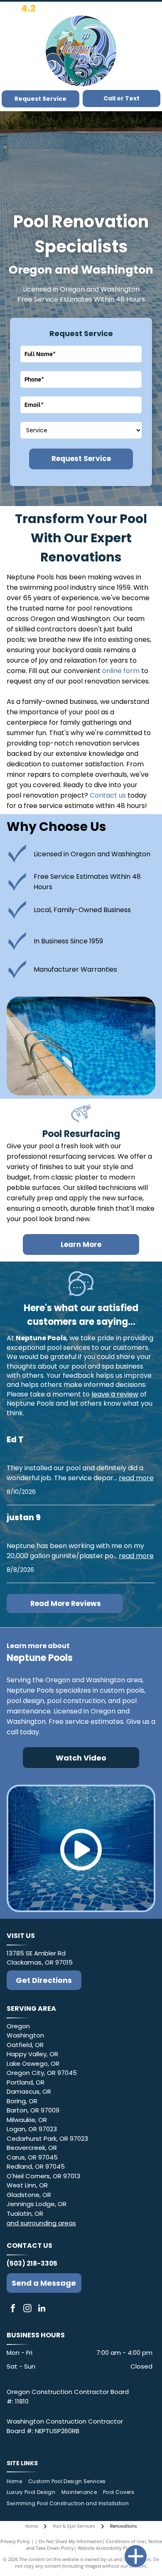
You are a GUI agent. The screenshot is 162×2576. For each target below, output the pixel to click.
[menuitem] (17, 2481)
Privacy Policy (15, 2541)
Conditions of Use (125, 2541)
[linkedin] (42, 2309)
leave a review (115, 1394)
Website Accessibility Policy (107, 2548)
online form (121, 671)
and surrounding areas (41, 2223)
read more (136, 1478)
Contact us (108, 795)
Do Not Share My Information (70, 2541)
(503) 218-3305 (32, 2263)
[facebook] (13, 2309)
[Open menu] (151, 51)
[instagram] (27, 2309)
